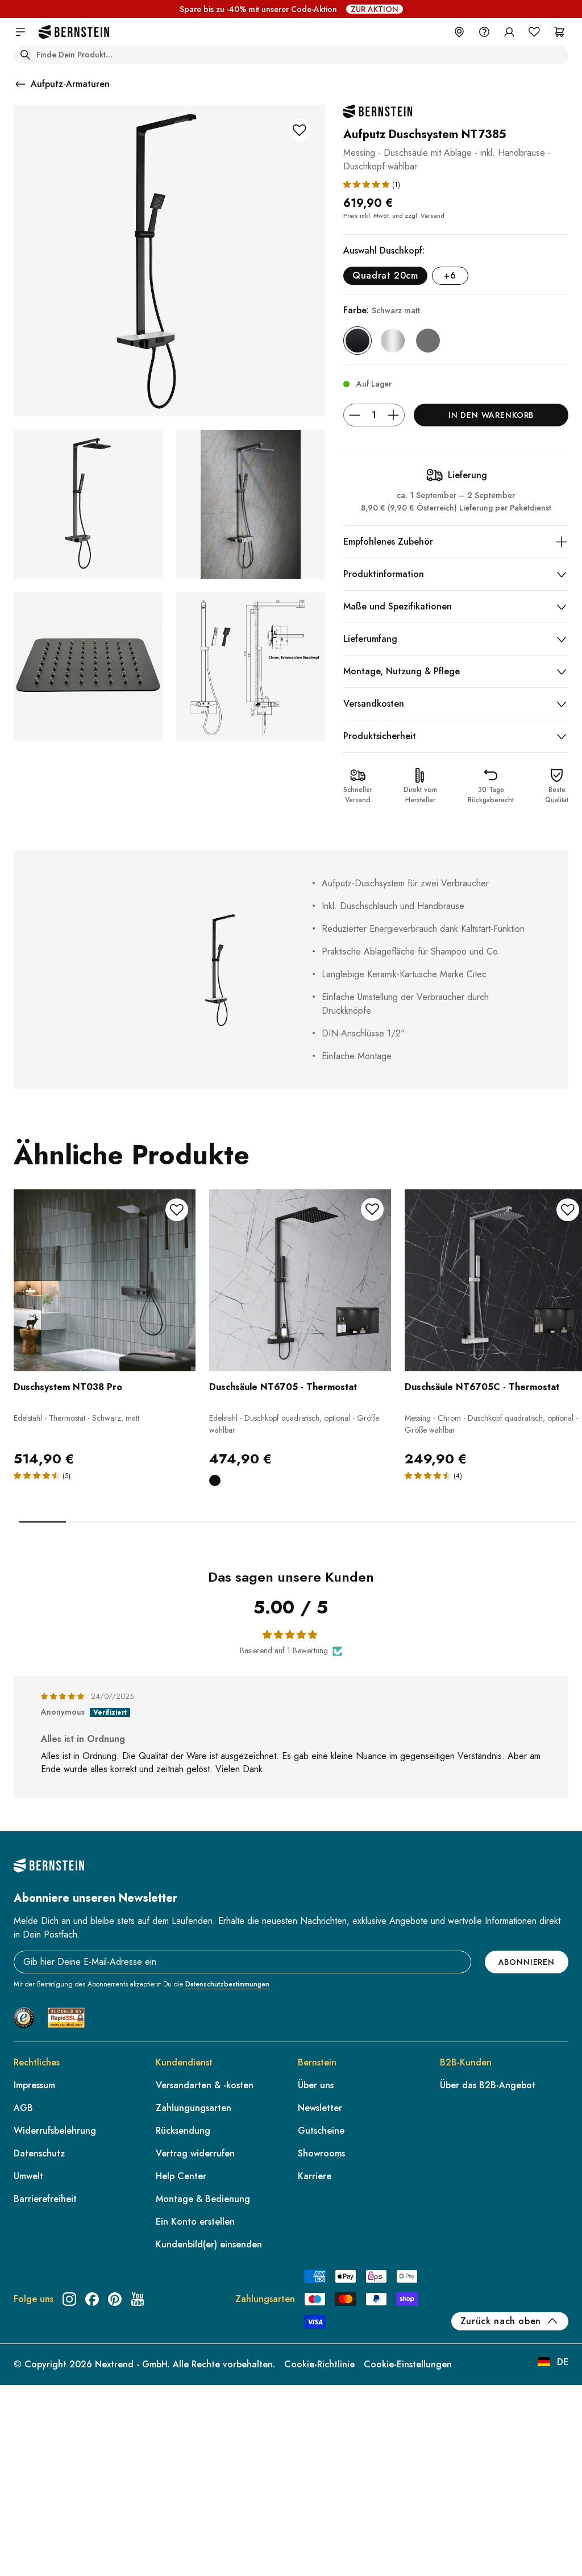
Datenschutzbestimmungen (227, 1984)
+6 (450, 275)
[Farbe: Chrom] (393, 341)
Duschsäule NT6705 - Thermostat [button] (283, 1387)
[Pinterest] (115, 2299)
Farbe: (382, 310)
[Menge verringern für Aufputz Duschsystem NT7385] (355, 415)
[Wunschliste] (534, 32)
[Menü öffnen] (20, 32)
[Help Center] (484, 32)
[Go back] (20, 84)
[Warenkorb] (559, 32)
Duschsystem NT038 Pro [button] (68, 1387)
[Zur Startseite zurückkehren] (74, 32)
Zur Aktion (375, 9)
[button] (368, 184)
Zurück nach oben (501, 2321)
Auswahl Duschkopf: (384, 250)
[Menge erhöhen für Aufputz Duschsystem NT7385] (393, 415)
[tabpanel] (105, 1352)
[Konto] (509, 32)
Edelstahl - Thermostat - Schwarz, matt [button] (76, 1418)
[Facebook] (92, 2299)
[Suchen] (25, 55)
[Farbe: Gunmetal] (428, 341)
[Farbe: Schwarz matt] (357, 341)
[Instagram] (69, 2299)
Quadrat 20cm (385, 275)
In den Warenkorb (491, 415)
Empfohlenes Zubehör (388, 542)
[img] (64, 1696)
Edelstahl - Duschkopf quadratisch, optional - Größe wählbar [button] (294, 1424)
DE (563, 2362)
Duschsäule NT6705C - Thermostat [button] (482, 1387)
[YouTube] (138, 2299)
